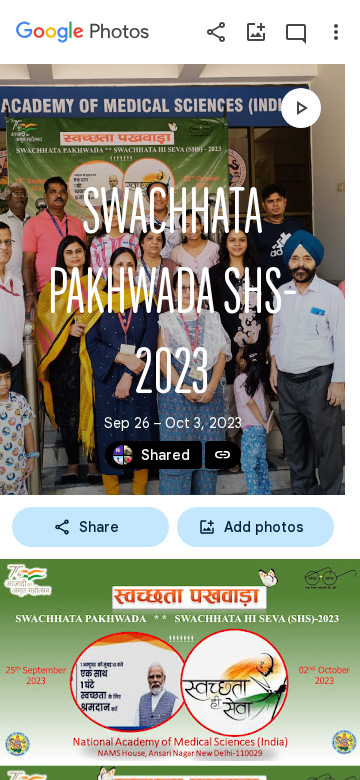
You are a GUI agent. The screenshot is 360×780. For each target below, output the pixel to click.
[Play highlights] (301, 108)
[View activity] (296, 32)
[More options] (336, 32)
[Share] (216, 32)
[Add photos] (256, 32)
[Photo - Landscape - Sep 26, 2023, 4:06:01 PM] (180, 660)
